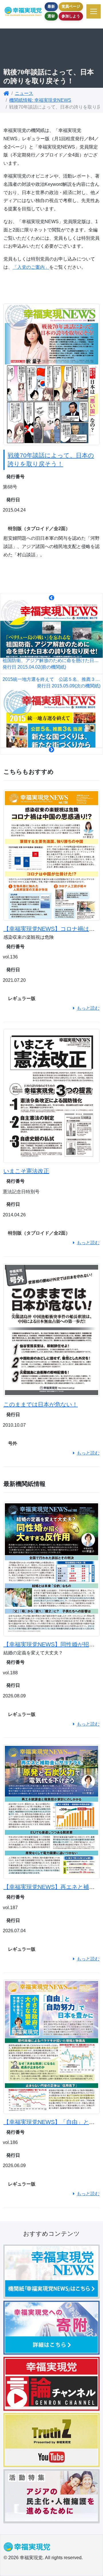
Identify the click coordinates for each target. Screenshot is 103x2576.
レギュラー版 (22, 998)
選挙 (51, 16)
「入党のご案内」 (31, 267)
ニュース (24, 93)
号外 (13, 1443)
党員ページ (71, 6)
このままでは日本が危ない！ (41, 1404)
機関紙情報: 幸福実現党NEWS (40, 100)
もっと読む (88, 1008)
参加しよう (71, 16)
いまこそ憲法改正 (26, 1171)
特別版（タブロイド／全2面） (39, 529)
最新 (51, 6)
